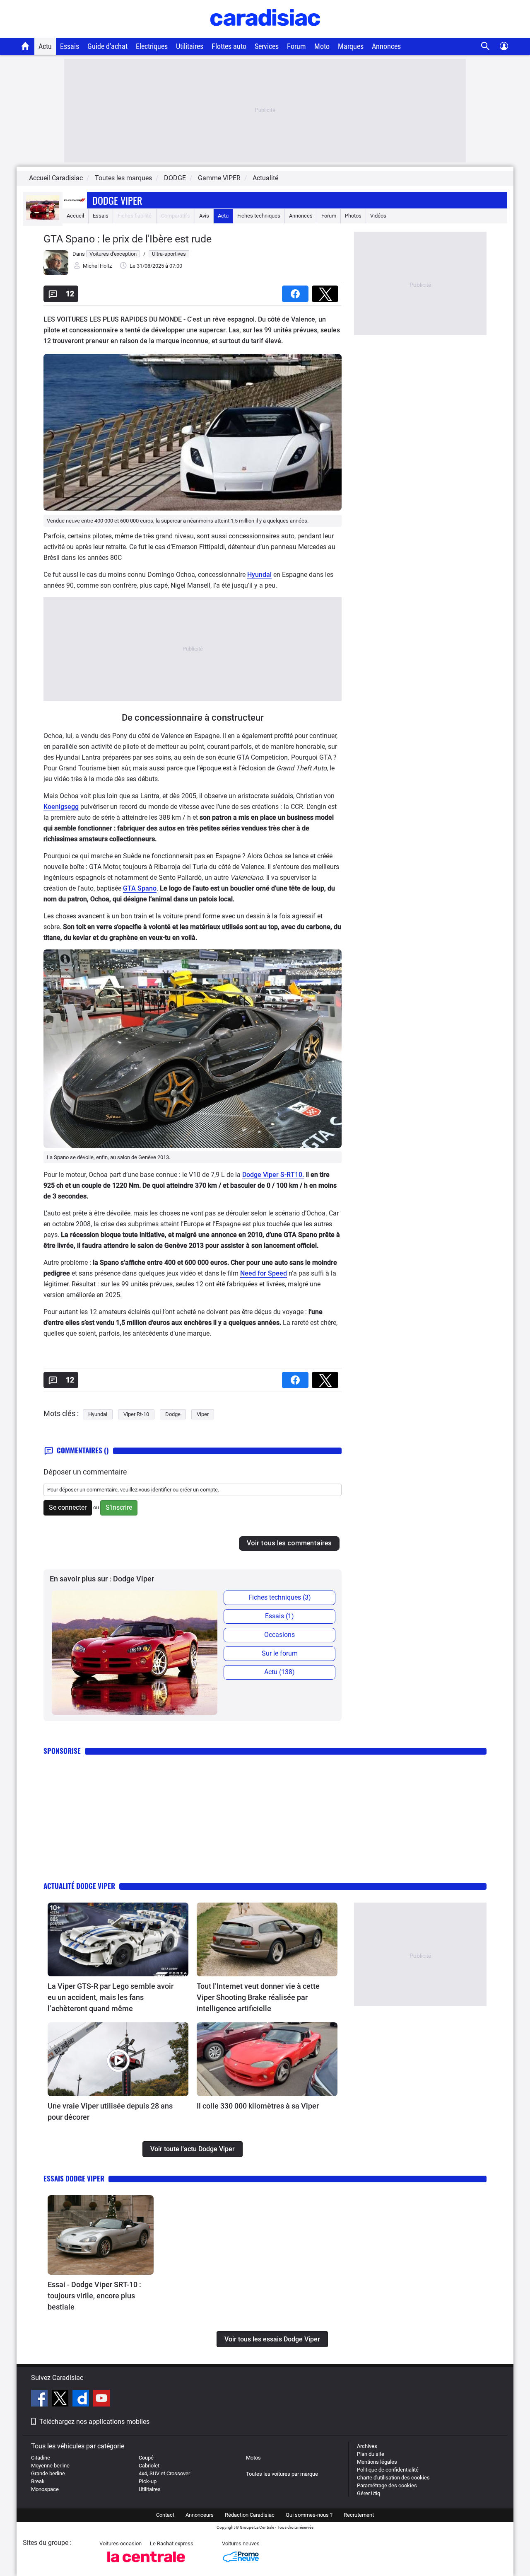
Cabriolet (149, 2466)
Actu (45, 46)
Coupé (146, 2458)
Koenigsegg (61, 807)
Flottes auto (229, 46)
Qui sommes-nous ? (309, 2515)
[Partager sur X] (327, 291)
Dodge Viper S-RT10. (273, 1175)
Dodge (173, 1414)
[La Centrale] (146, 2565)
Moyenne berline (50, 2466)
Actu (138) (279, 1672)
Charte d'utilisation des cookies (393, 2478)
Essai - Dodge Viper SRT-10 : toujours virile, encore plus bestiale (94, 2296)
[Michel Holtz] (56, 273)
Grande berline (48, 2473)
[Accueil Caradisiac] (25, 46)
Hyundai (259, 575)
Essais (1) (279, 1616)
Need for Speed (264, 1273)
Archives (367, 2446)
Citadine (41, 2458)
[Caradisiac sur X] (61, 2399)
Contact (165, 2515)
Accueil (75, 216)
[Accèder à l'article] (118, 1939)
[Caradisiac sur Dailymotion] (82, 2399)
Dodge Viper (117, 200)
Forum (296, 46)
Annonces (386, 46)
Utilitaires (190, 46)
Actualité (265, 178)
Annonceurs (200, 2515)
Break (38, 2481)
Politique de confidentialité (388, 2470)
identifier (161, 1490)
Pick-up (148, 2481)
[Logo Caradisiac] (265, 33)
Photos (353, 216)
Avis (204, 216)
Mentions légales (377, 2462)
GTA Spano (140, 888)
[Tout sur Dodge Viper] (43, 218)
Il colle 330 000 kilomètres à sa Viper (258, 2106)
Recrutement (359, 2515)
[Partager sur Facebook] (297, 291)
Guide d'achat (107, 46)
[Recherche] (485, 46)
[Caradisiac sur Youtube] (101, 2399)
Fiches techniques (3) (280, 1597)
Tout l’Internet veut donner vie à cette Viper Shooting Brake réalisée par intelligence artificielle (258, 1997)
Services (267, 46)
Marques (351, 46)
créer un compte (199, 1490)
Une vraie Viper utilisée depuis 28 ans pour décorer (110, 2111)
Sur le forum (280, 1653)
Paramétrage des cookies (387, 2485)
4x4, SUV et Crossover (164, 2473)
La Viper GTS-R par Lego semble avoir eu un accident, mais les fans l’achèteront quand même (111, 1997)
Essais (70, 46)
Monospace (45, 2489)
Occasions (279, 1635)
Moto (322, 46)
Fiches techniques (259, 216)
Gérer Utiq (369, 2493)
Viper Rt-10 (136, 1414)
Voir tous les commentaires (289, 1543)
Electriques (152, 46)
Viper (203, 1414)
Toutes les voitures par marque (282, 2474)
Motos (253, 2458)
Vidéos (378, 216)
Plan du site (371, 2454)
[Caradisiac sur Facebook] (40, 2399)
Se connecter (68, 1507)
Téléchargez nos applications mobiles (94, 2422)
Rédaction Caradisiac (250, 2515)
